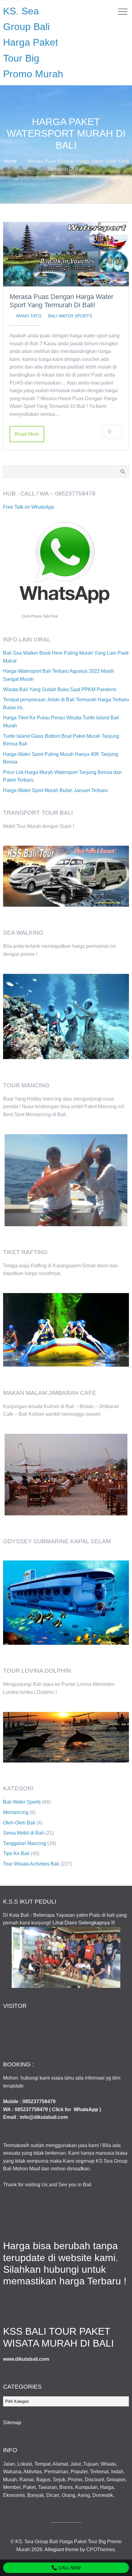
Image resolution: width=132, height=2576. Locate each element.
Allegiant (54, 2549)
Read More (27, 434)
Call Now (69, 2568)
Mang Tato (29, 316)
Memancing (16, 1812)
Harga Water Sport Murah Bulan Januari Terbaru (55, 790)
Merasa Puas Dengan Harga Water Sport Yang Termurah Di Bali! (61, 301)
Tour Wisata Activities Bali (31, 1864)
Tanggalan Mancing (25, 1843)
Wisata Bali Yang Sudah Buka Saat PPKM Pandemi (60, 689)
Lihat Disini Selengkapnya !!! (84, 1923)
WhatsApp (86, 2109)
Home (10, 161)
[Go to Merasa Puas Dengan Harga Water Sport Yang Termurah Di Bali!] (66, 254)
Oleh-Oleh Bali (19, 1823)
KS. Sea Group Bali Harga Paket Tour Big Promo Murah (33, 42)
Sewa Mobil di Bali (23, 1833)
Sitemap (12, 2423)
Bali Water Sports (70, 316)
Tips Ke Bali (16, 1853)
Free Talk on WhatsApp (29, 507)
